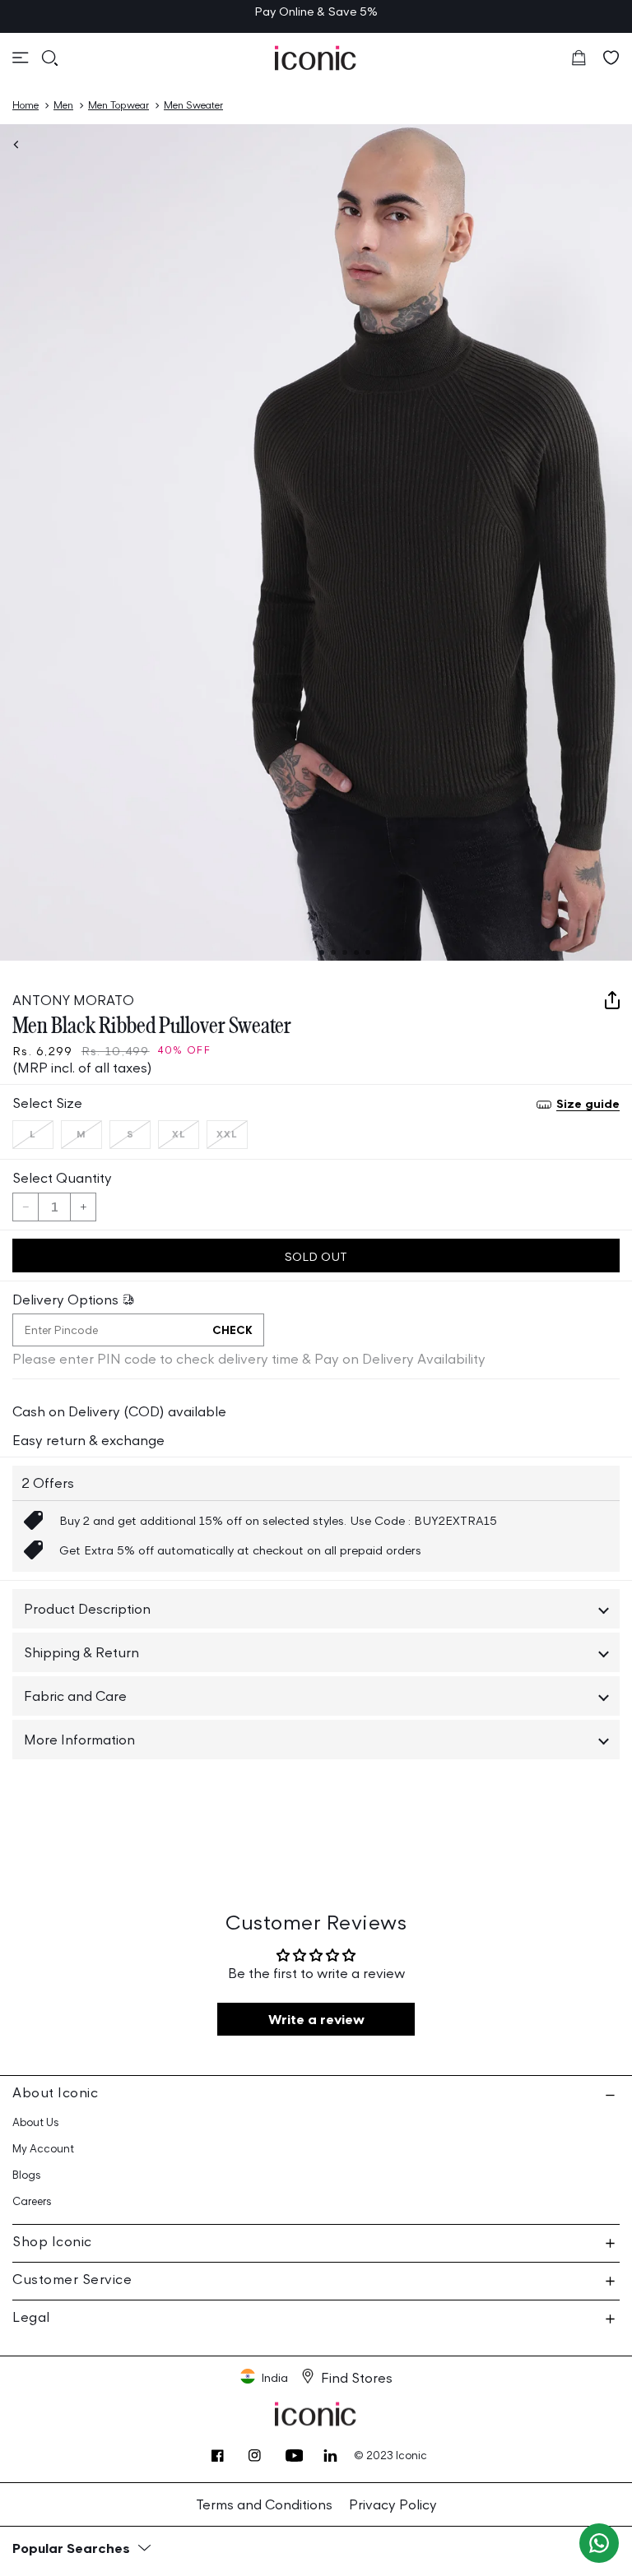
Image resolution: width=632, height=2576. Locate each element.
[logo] (316, 58)
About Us (36, 2122)
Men (63, 105)
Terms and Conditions (264, 2504)
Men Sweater (193, 105)
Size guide (588, 1103)
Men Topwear (118, 105)
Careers (32, 2201)
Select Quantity (62, 1178)
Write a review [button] (316, 2019)
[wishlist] (611, 58)
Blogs (27, 2175)
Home (26, 105)
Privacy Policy (393, 2504)
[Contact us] (599, 2543)
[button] (21, 58)
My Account (43, 2149)
